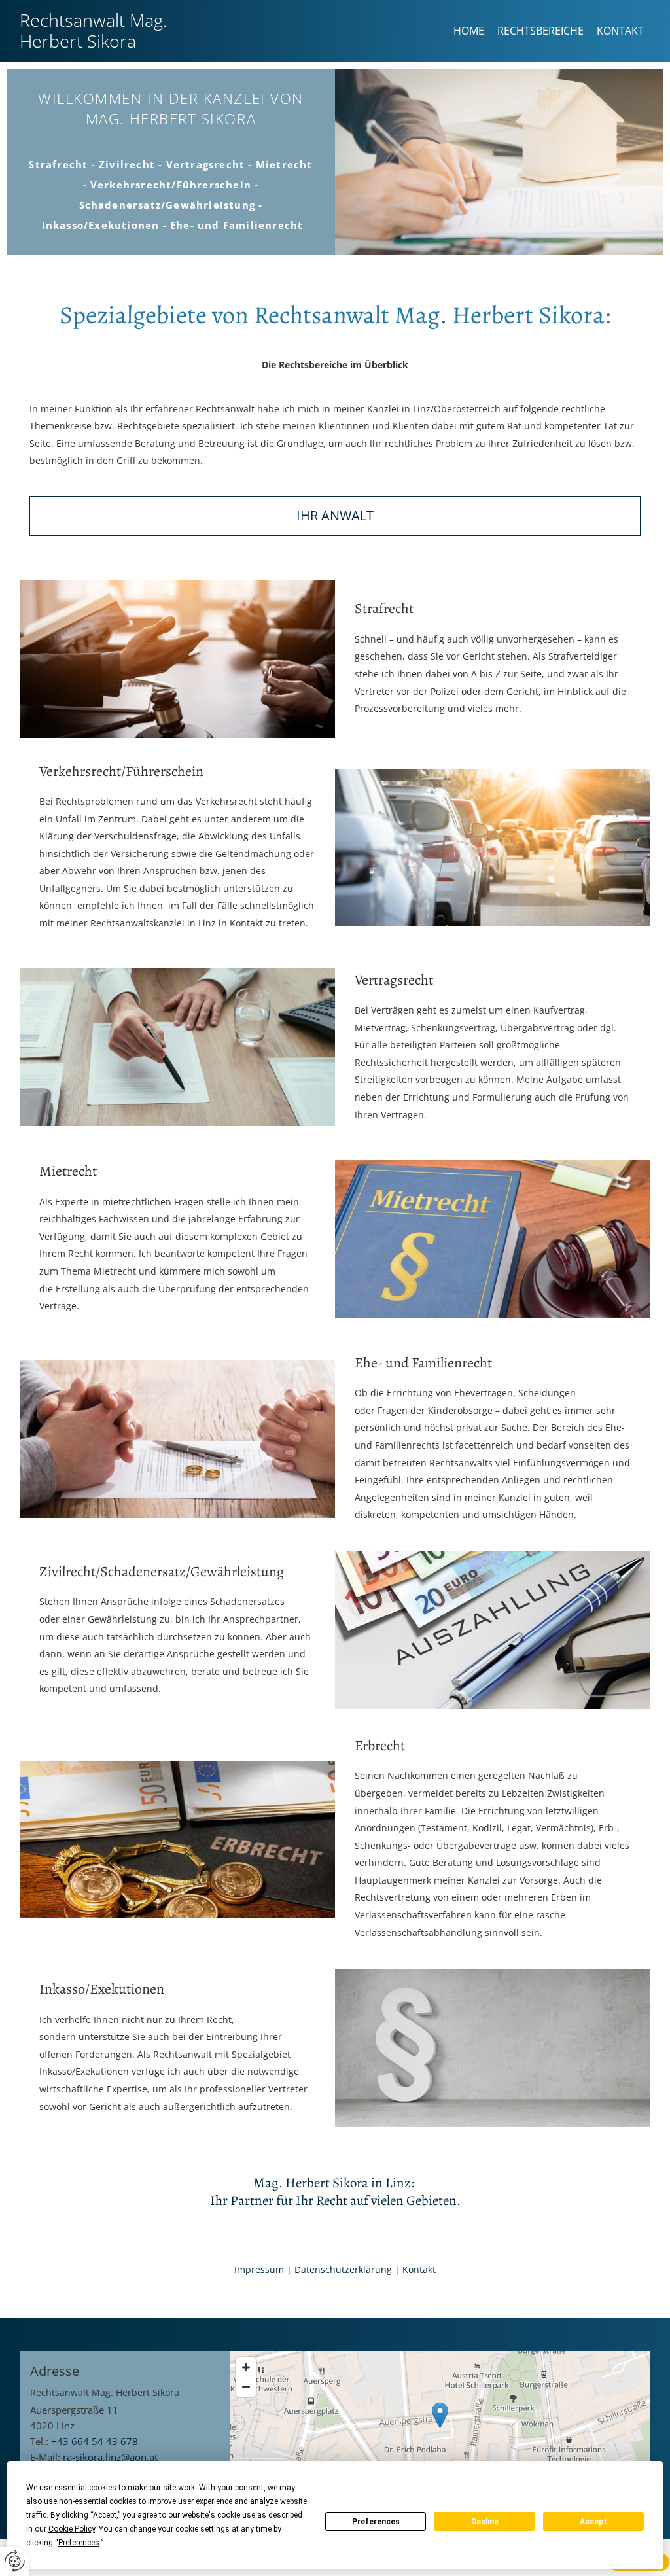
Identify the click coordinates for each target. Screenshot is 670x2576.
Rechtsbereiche (540, 31)
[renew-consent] (15, 2561)
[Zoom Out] (246, 2387)
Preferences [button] (79, 2543)
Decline (485, 2522)
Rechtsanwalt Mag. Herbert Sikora (93, 30)
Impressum (259, 2269)
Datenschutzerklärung (343, 2269)
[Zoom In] (246, 2367)
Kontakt (620, 31)
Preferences (376, 2522)
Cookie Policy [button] (72, 2529)
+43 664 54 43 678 (95, 2441)
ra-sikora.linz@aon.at (110, 2457)
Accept (593, 2522)
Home (469, 31)
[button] (440, 2415)
